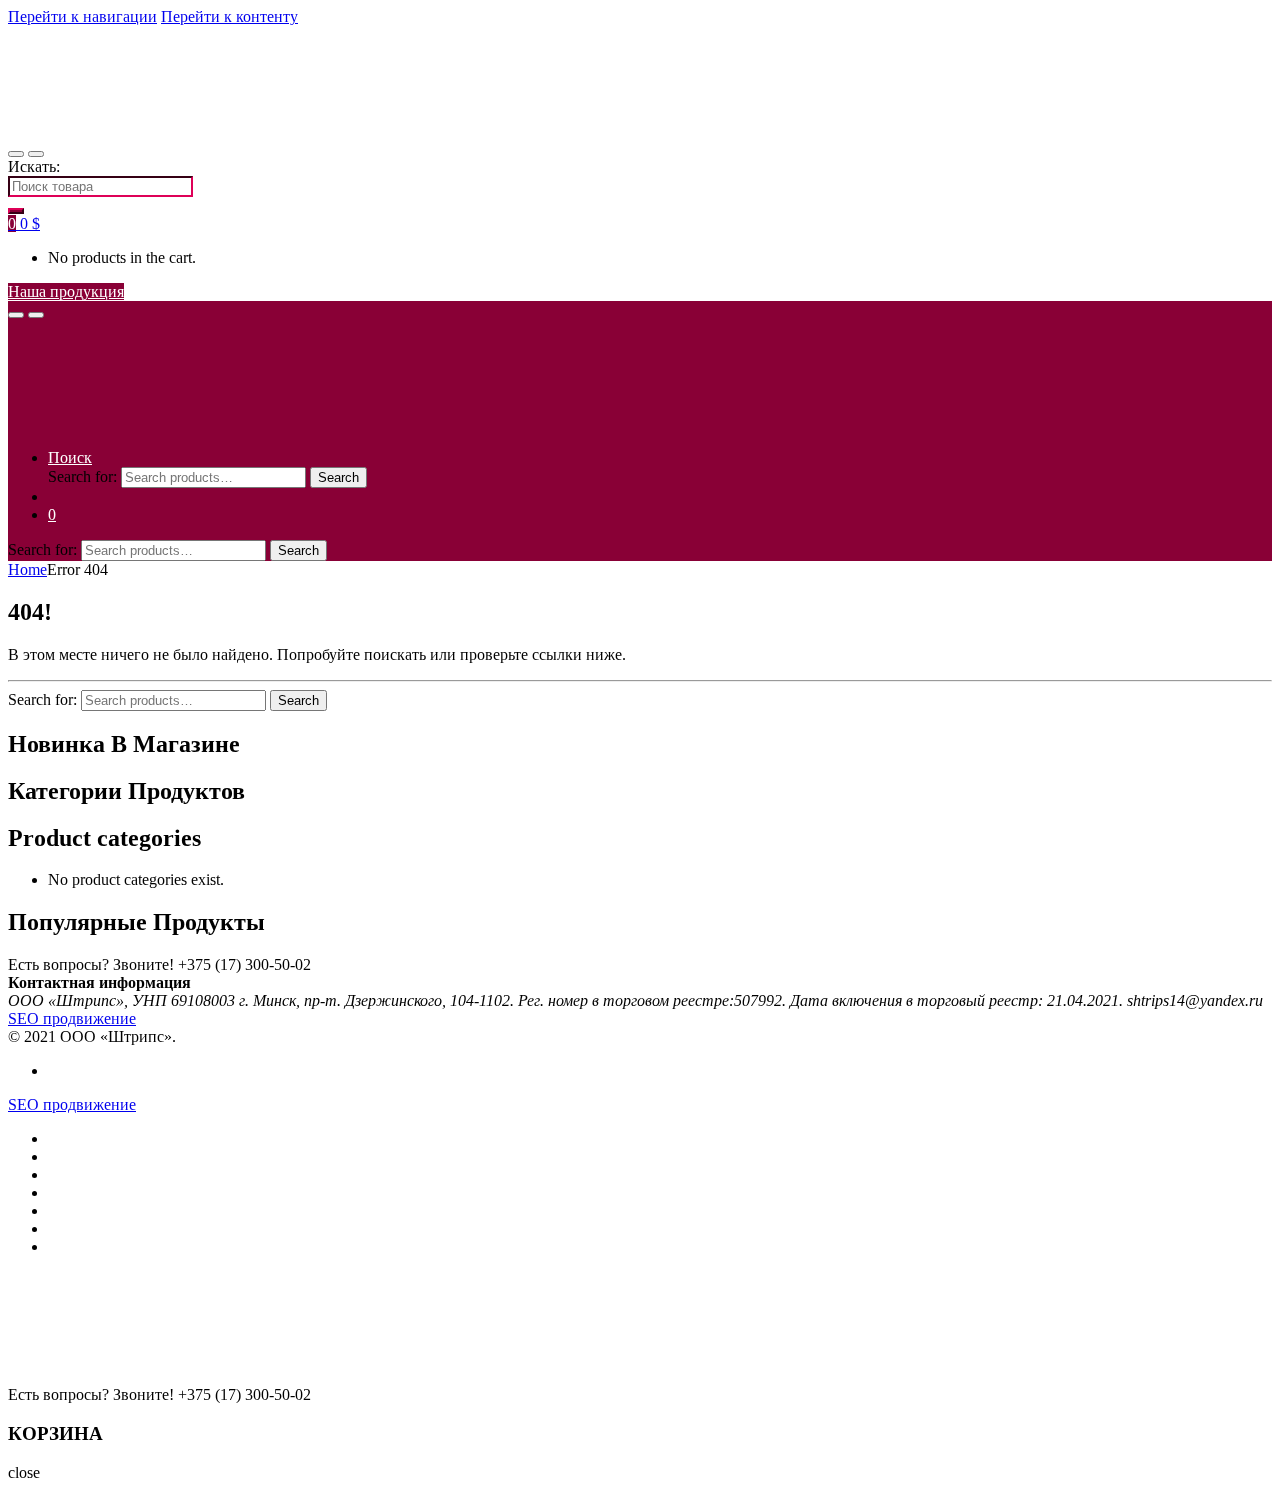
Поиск (70, 457)
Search (338, 477)
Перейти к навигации (82, 16)
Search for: (82, 476)
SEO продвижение (72, 1018)
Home (27, 569)
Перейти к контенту (229, 16)
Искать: (34, 166)
